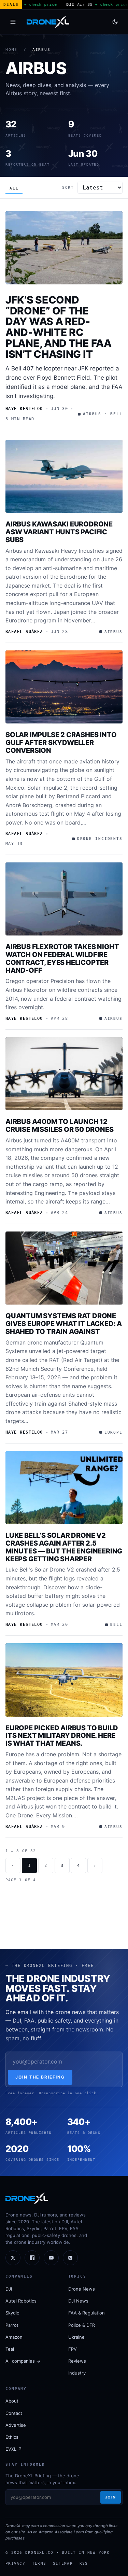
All (14, 188)
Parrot (12, 2325)
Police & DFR (82, 2325)
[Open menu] (13, 22)
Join (111, 2497)
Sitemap (63, 2563)
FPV (73, 2349)
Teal (10, 2349)
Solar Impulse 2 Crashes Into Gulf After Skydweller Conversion (61, 743)
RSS (84, 2563)
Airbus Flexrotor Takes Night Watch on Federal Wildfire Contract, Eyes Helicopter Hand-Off (62, 958)
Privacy (15, 2563)
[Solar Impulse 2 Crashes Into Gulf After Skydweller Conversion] (64, 687)
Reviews (77, 2361)
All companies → (23, 2361)
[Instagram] (70, 2258)
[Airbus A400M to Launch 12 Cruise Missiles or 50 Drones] (64, 1074)
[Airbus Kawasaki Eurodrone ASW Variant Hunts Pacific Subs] (64, 476)
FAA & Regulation (87, 2313)
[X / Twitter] (13, 2258)
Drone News (82, 2289)
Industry (77, 2373)
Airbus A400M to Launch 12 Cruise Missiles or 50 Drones (59, 1125)
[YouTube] (51, 2258)
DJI (9, 2289)
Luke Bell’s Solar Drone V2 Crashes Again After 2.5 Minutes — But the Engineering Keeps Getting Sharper (64, 1547)
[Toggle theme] (115, 22)
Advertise (16, 2425)
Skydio (12, 2313)
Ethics (12, 2437)
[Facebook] (32, 2258)
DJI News (78, 2301)
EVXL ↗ (14, 2449)
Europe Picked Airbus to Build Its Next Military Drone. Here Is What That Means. (62, 1736)
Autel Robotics (21, 2301)
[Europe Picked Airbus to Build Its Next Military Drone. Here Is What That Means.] (64, 1680)
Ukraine (76, 2337)
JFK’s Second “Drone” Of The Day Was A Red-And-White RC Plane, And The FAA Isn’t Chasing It (59, 327)
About (12, 2401)
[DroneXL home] (48, 22)
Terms (39, 2563)
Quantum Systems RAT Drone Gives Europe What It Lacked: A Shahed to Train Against (64, 1324)
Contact (14, 2413)
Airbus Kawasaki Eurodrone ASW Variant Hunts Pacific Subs (59, 532)
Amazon (14, 2337)
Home (11, 50)
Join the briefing (40, 2077)
